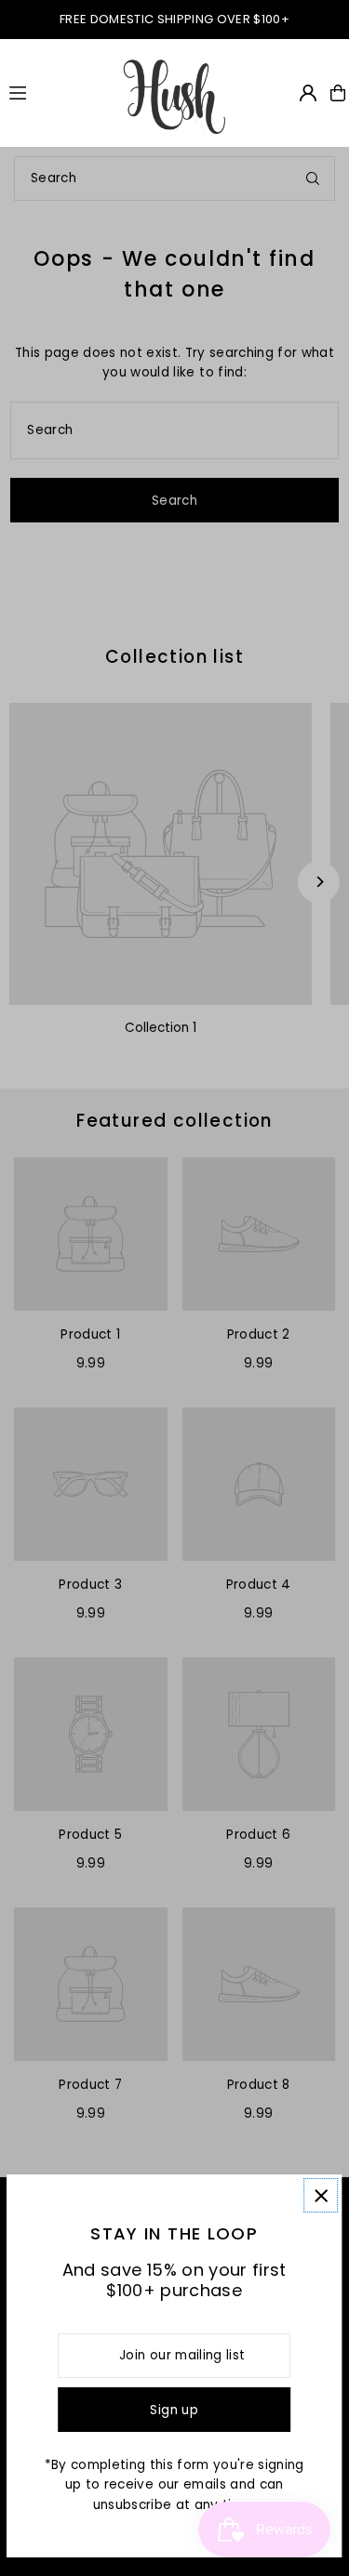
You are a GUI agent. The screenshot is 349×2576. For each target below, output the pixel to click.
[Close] (321, 2195)
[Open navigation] (56, 92)
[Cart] (338, 93)
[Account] (308, 93)
